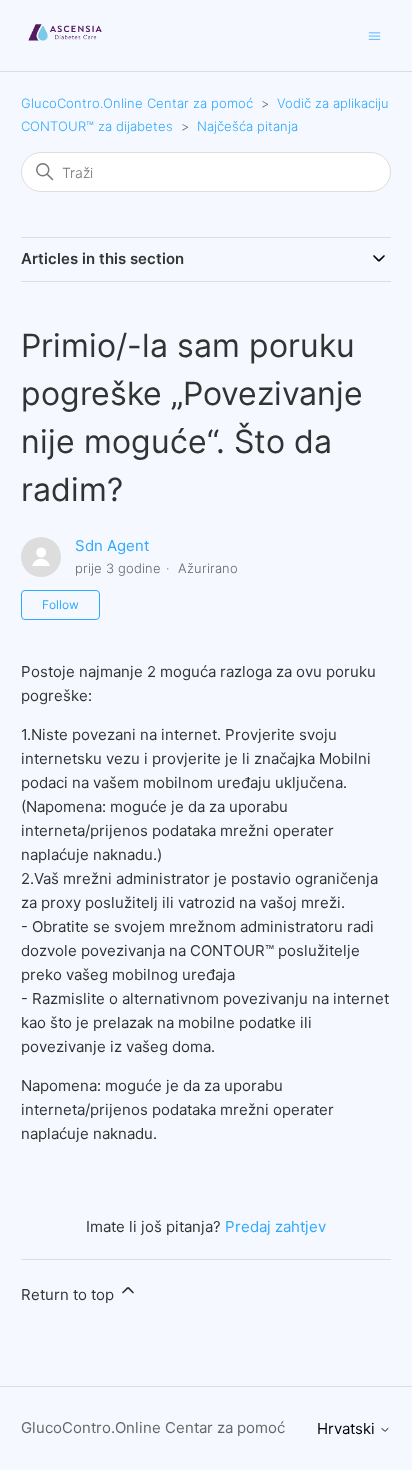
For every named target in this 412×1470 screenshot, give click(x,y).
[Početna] (65, 45)
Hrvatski (348, 1428)
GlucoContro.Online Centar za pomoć (137, 103)
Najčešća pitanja (247, 126)
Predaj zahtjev (275, 1226)
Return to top (69, 1294)
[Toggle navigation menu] (374, 34)
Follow (60, 604)
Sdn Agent (112, 545)
